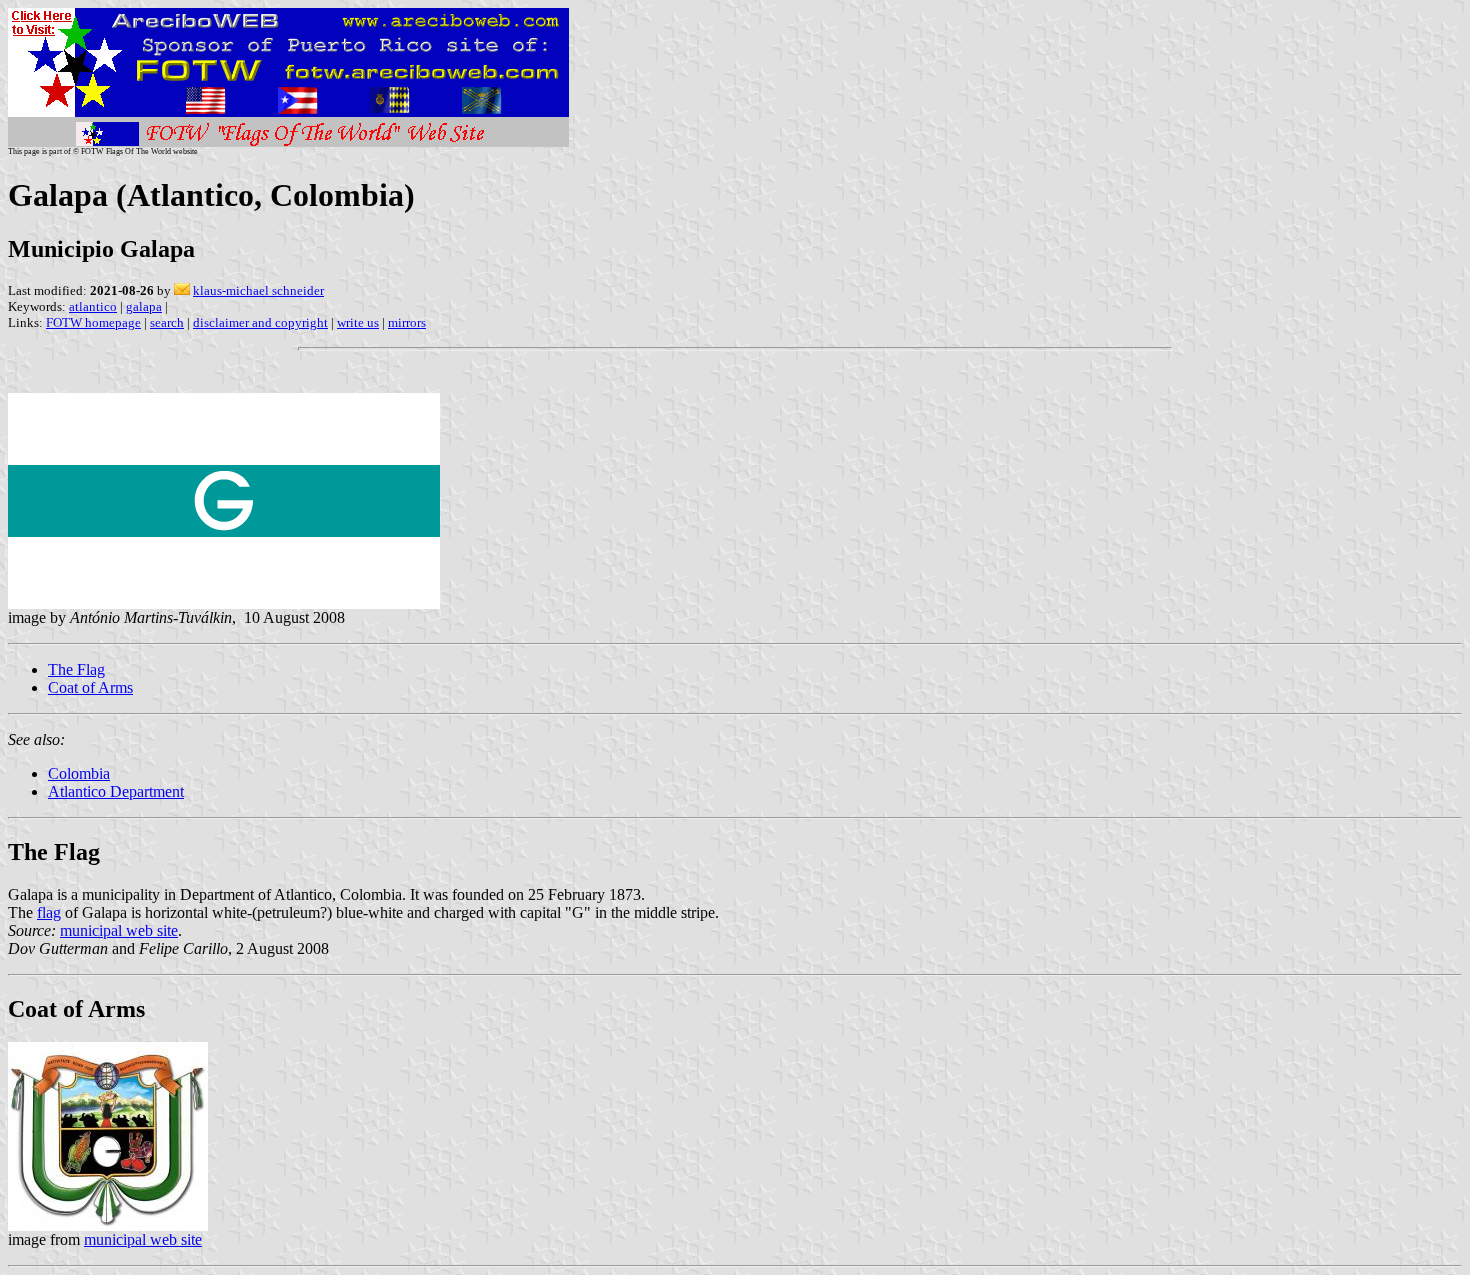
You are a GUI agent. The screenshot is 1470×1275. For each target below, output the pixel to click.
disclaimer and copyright (260, 322)
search (167, 322)
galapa (144, 306)
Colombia (79, 773)
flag (49, 912)
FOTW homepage (93, 322)
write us (358, 322)
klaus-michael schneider (258, 290)
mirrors (407, 322)
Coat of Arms (90, 687)
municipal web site (119, 930)
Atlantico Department (116, 791)
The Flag (76, 669)
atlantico (93, 306)
